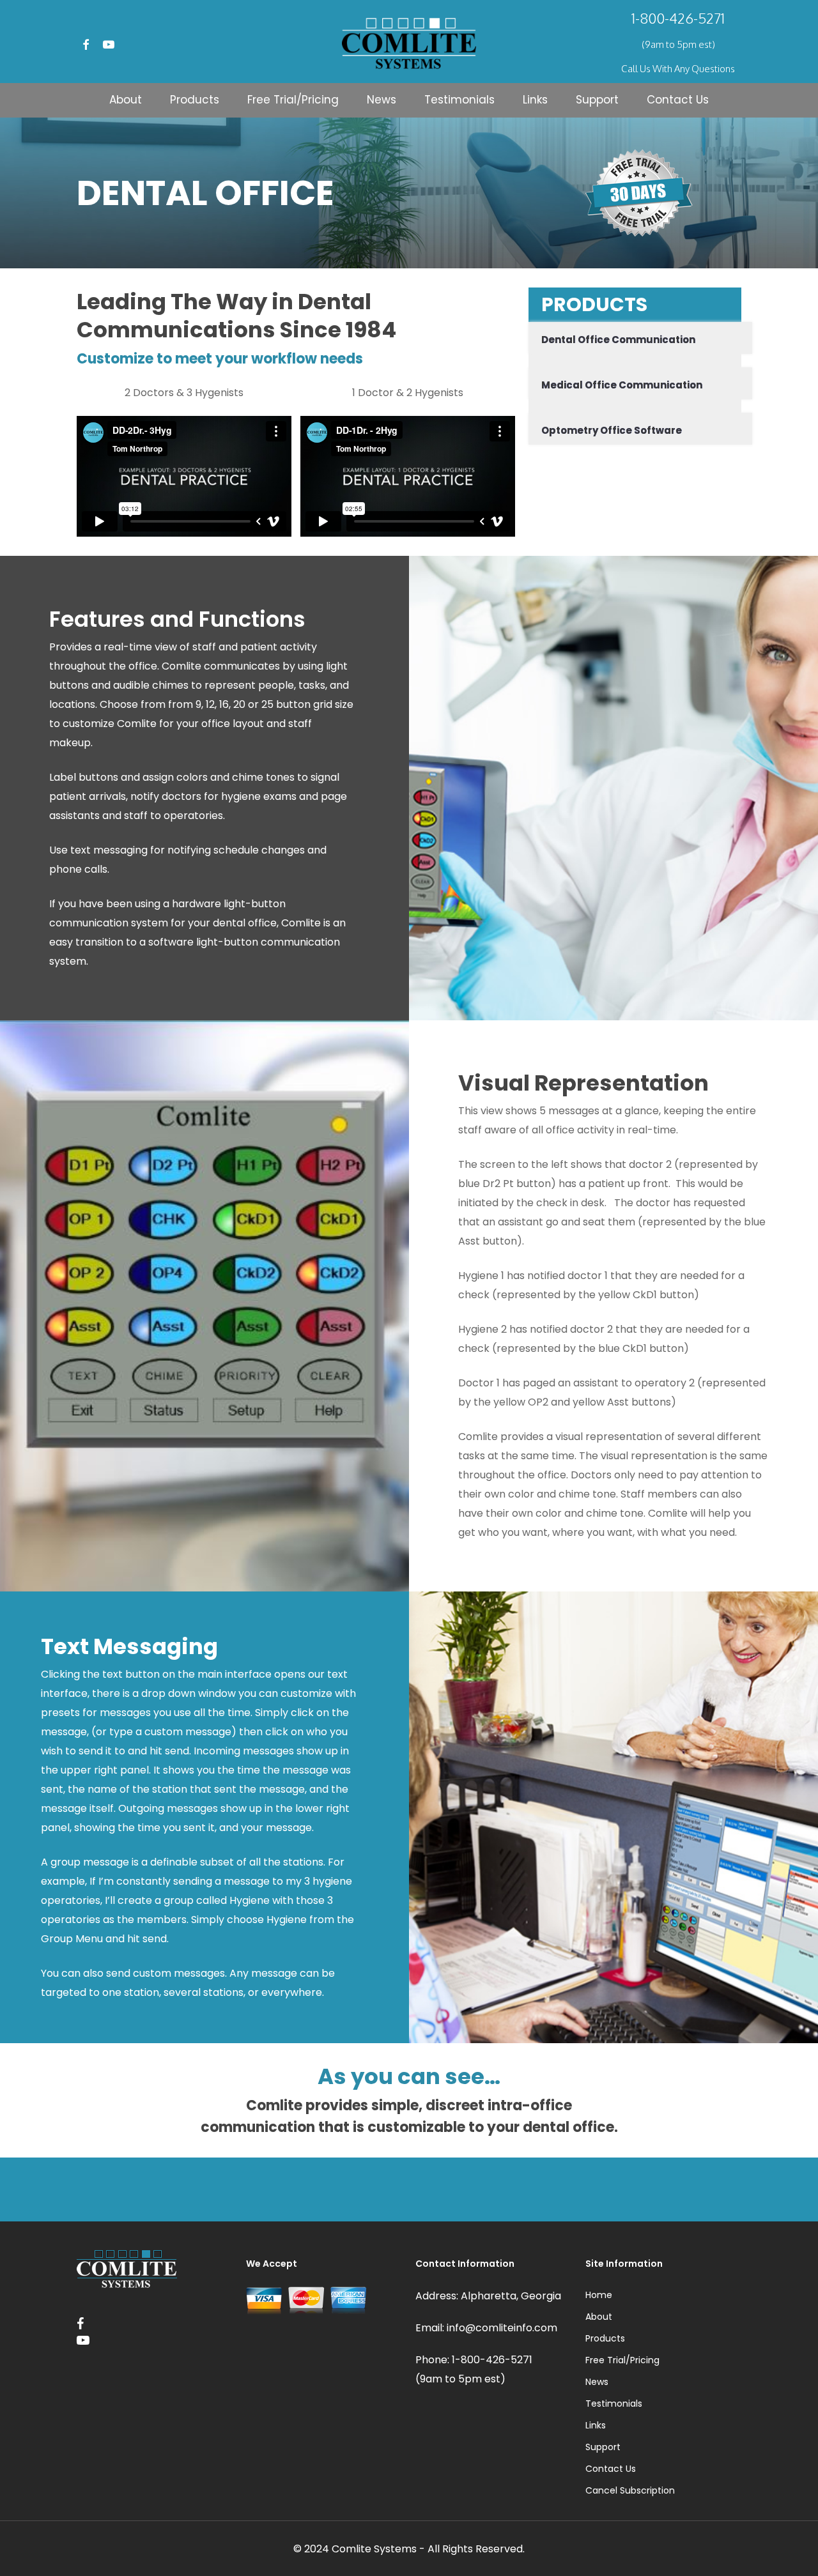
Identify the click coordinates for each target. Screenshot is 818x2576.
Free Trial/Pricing (622, 2360)
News (597, 2382)
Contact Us (611, 2469)
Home (599, 2295)
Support (603, 2447)
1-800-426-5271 (678, 18)
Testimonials (614, 2403)
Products (605, 2338)
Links (596, 2425)
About (599, 2317)
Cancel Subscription (630, 2490)
